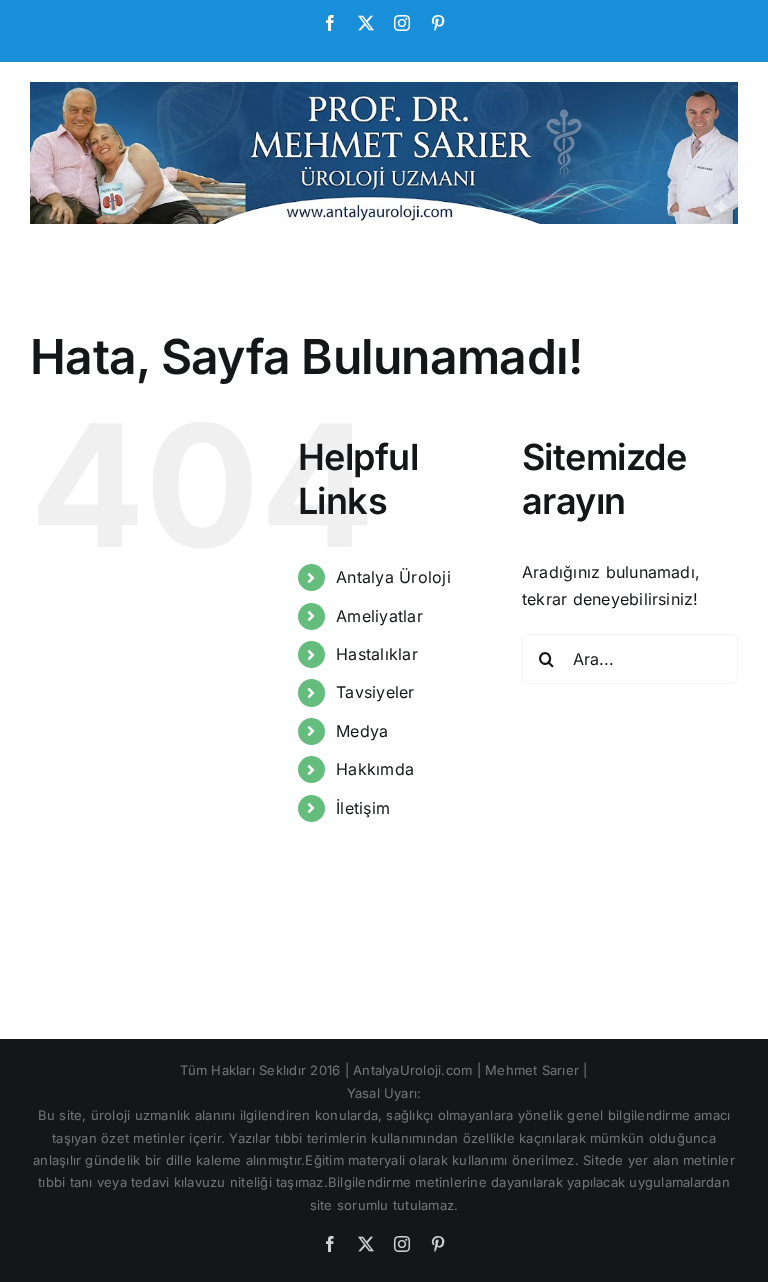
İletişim (363, 808)
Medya (362, 731)
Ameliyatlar (379, 616)
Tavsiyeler (375, 692)
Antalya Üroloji (393, 577)
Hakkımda (375, 769)
